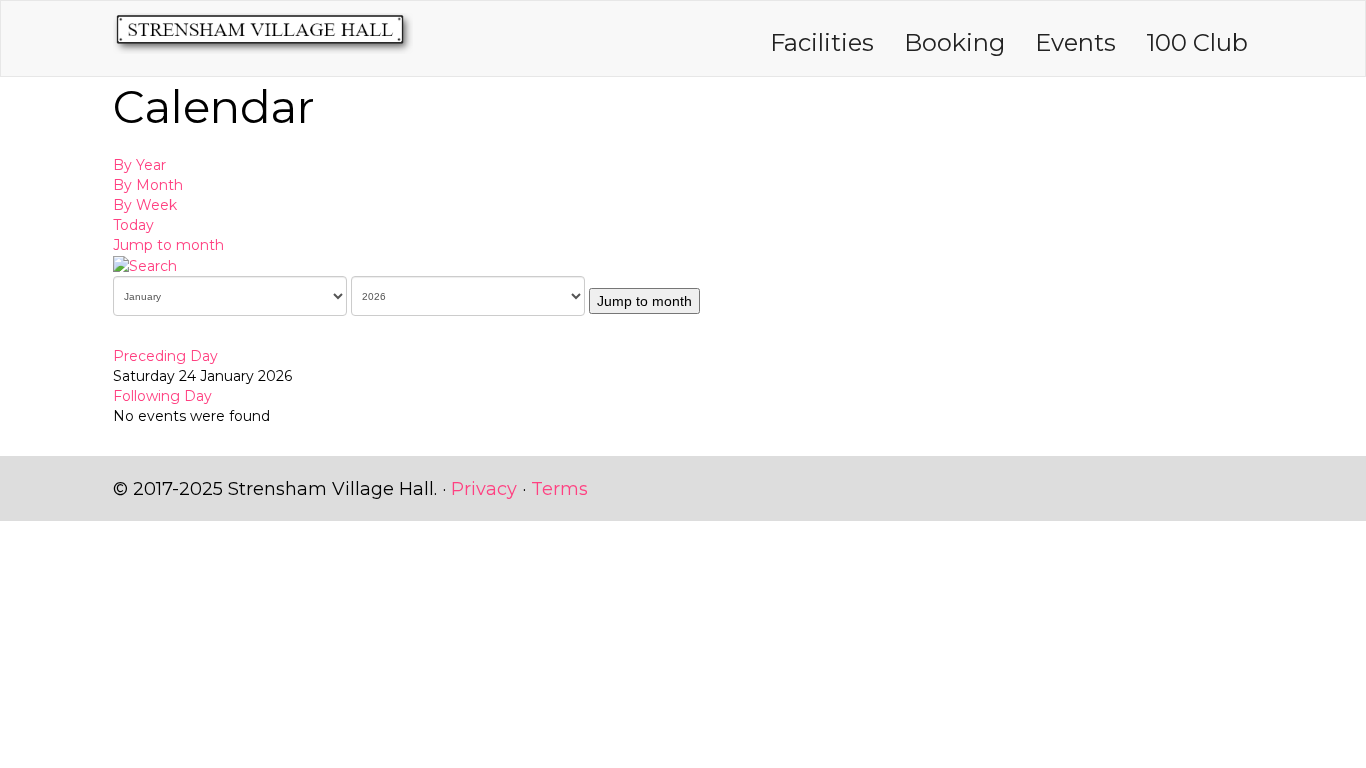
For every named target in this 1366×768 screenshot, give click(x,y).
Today (133, 225)
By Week (145, 205)
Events (1075, 42)
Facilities (822, 42)
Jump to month (168, 245)
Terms (559, 489)
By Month (148, 185)
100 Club (1197, 42)
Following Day (162, 396)
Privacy (484, 489)
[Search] (145, 265)
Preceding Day (165, 356)
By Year (139, 165)
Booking (954, 42)
